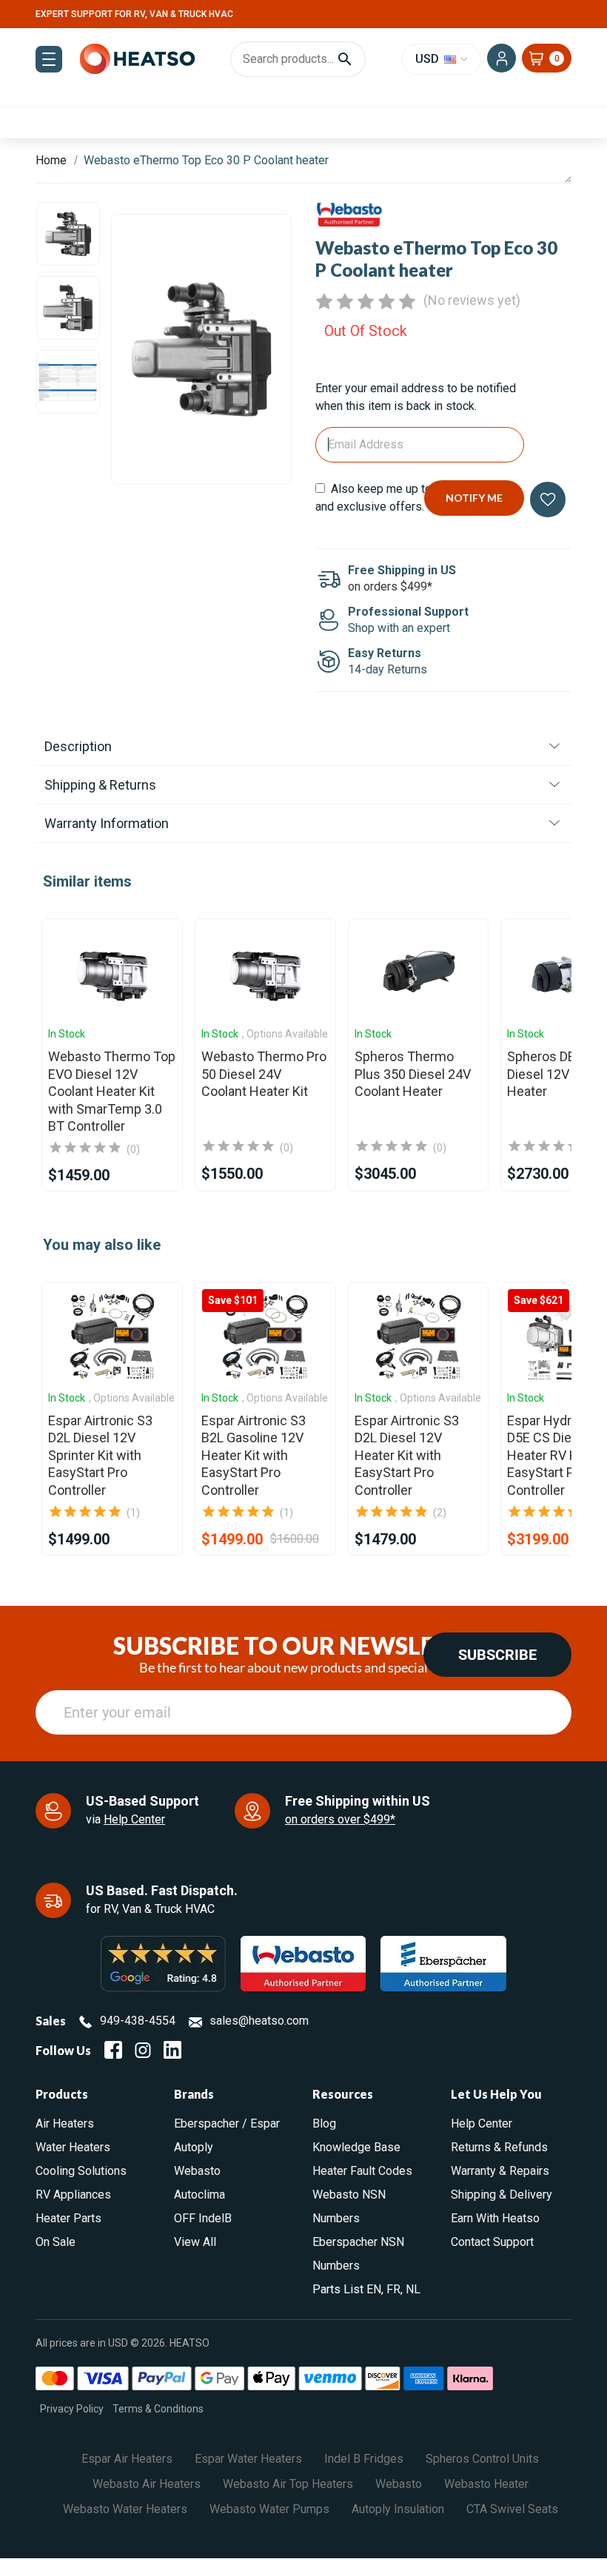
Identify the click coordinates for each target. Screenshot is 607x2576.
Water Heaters (73, 2147)
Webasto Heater (486, 2484)
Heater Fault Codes (362, 2171)
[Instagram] (143, 2050)
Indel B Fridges (364, 2459)
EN (374, 2289)
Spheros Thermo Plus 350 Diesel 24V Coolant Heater (413, 1074)
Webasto (197, 2171)
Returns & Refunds (499, 2147)
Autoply (194, 2147)
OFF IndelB (203, 2218)
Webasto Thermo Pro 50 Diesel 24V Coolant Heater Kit (264, 1074)
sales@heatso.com (259, 2021)
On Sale (56, 2242)
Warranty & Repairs (500, 2171)
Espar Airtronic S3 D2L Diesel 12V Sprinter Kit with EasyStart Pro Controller (100, 1455)
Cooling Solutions (81, 2171)
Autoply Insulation (398, 2509)
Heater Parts (68, 2218)
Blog (324, 2123)
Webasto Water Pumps (269, 2509)
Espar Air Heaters (127, 2459)
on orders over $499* (340, 1819)
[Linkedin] (172, 2050)
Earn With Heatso (495, 2218)
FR (393, 2289)
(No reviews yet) (472, 300)
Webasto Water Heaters (125, 2509)
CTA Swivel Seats (512, 2509)
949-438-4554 (138, 2021)
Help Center (134, 1819)
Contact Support (492, 2242)
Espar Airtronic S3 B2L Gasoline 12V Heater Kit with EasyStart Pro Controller (254, 1455)
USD (429, 59)
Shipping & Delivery (502, 2195)
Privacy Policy (72, 2409)
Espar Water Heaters (248, 2459)
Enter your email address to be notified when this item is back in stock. (416, 397)
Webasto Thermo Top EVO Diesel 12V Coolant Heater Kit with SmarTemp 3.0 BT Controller (112, 1091)
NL (413, 2289)
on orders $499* (390, 586)
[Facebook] (113, 2050)
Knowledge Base (356, 2147)
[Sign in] (502, 58)
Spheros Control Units (482, 2459)
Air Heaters (65, 2123)
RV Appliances (73, 2195)
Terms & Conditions (158, 2409)
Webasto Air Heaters (147, 2484)
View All (195, 2242)
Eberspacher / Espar (227, 2123)
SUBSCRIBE (497, 1655)
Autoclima (199, 2195)
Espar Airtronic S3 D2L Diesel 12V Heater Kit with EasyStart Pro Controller (407, 1455)
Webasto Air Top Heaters (288, 2484)
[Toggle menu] (49, 59)
